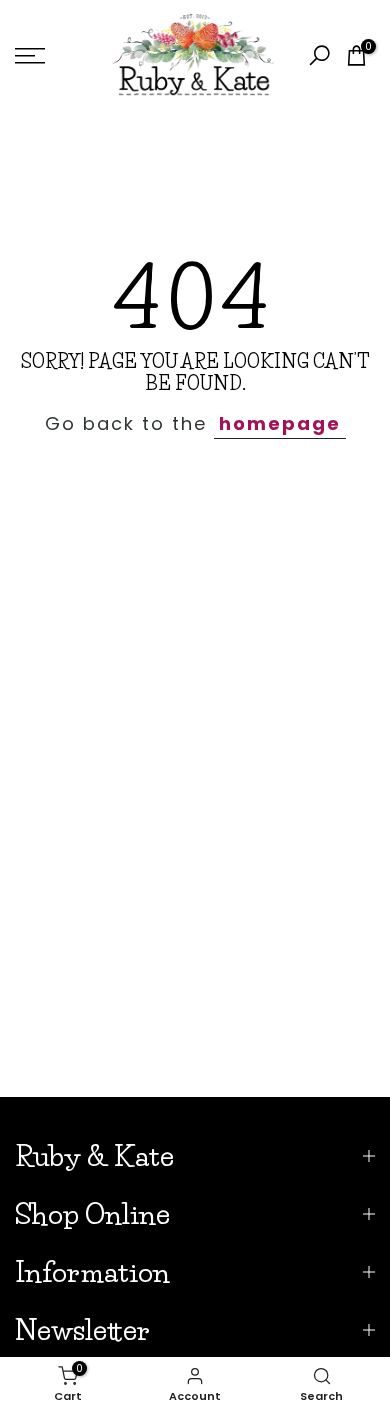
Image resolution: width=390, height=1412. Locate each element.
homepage (280, 423)
